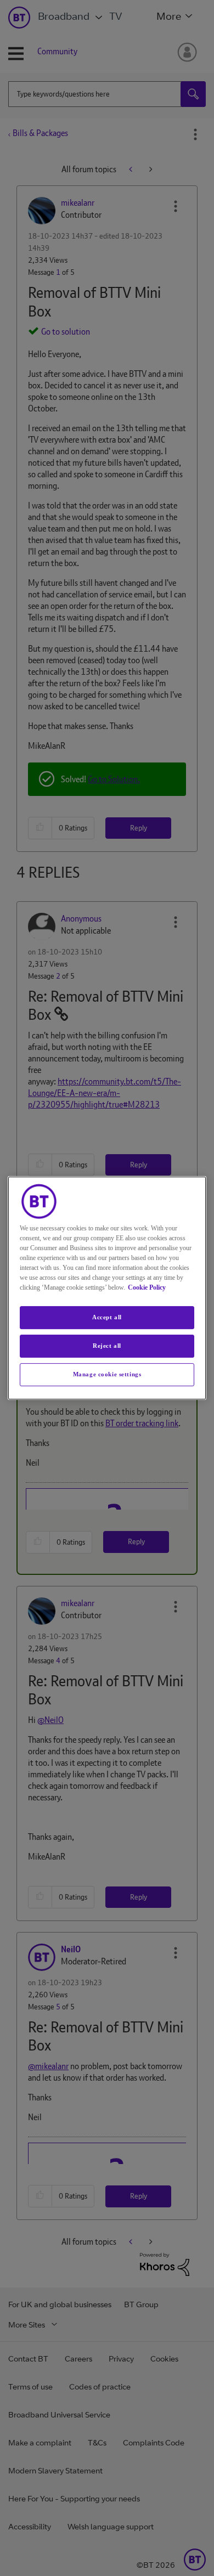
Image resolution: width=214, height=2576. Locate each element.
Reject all (107, 1346)
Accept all (107, 1317)
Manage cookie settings (107, 1374)
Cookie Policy (147, 1287)
